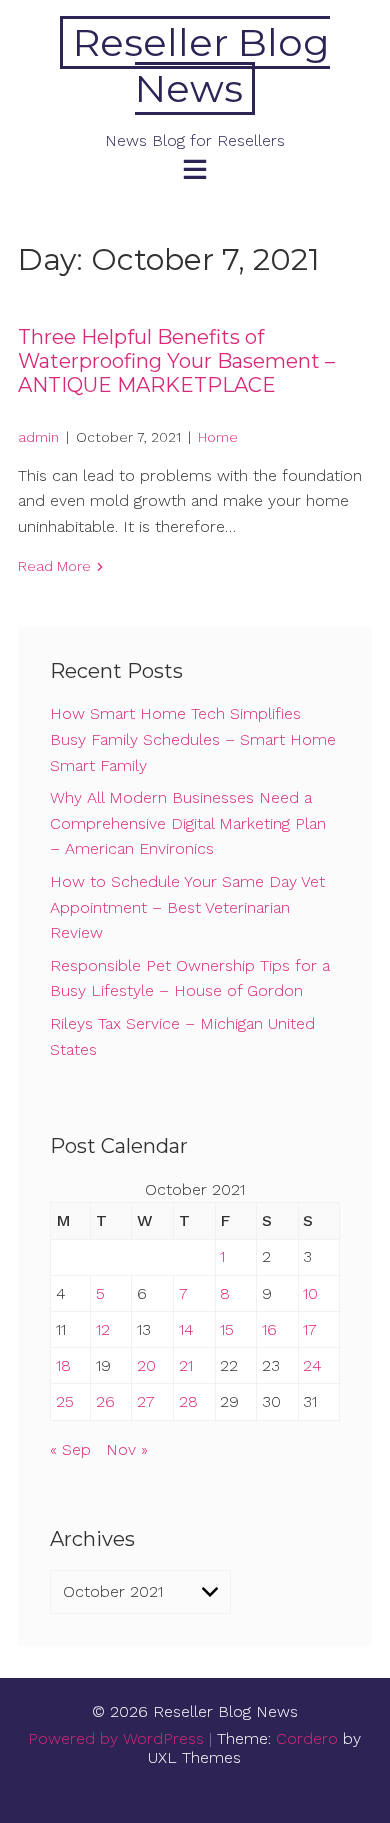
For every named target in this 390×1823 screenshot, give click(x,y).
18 (63, 1365)
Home (218, 437)
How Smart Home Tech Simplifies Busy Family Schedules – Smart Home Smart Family (193, 739)
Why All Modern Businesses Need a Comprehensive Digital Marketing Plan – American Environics (188, 823)
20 (146, 1365)
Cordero (307, 1738)
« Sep (70, 1449)
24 (312, 1365)
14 (186, 1329)
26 (105, 1401)
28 (188, 1401)
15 (227, 1329)
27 (146, 1401)
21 (186, 1365)
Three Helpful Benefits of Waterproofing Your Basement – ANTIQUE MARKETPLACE (176, 361)
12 (103, 1329)
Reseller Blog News (201, 65)
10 (310, 1293)
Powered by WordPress (116, 1738)
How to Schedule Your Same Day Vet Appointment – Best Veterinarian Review (187, 907)
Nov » (127, 1449)
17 (310, 1329)
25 (65, 1401)
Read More (54, 566)
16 (269, 1329)
